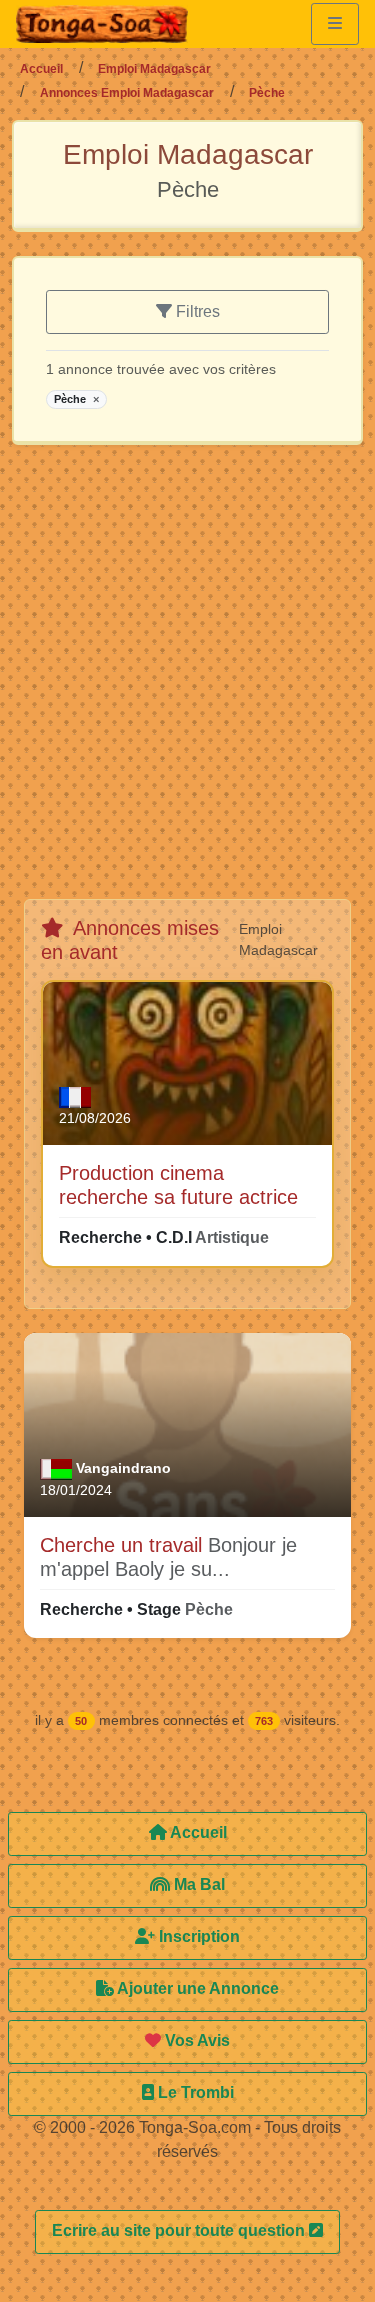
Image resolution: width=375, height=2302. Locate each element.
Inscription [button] (197, 1936)
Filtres (196, 311)
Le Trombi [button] (194, 2092)
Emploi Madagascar (154, 69)
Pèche (76, 399)
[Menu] (335, 24)
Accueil (41, 69)
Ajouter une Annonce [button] (196, 1988)
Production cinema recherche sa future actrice (178, 1185)
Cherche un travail (124, 1545)
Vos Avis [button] (195, 2040)
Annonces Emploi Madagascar (127, 93)
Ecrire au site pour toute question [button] (180, 2230)
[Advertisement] (187, 680)
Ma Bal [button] (197, 1884)
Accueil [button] (197, 1832)
